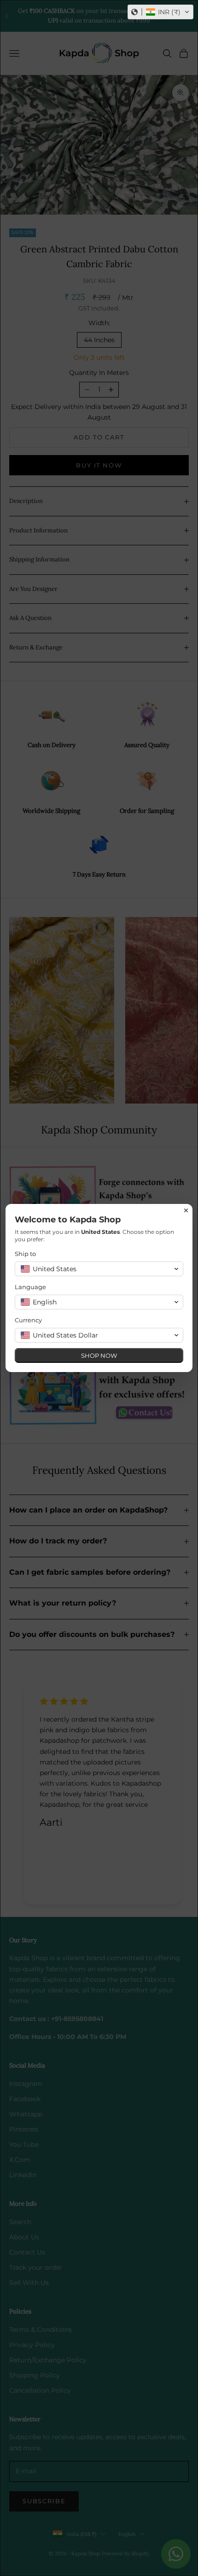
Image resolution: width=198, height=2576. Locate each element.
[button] (160, 12)
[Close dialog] (186, 1210)
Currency (28, 1320)
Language (30, 1287)
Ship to (25, 1254)
